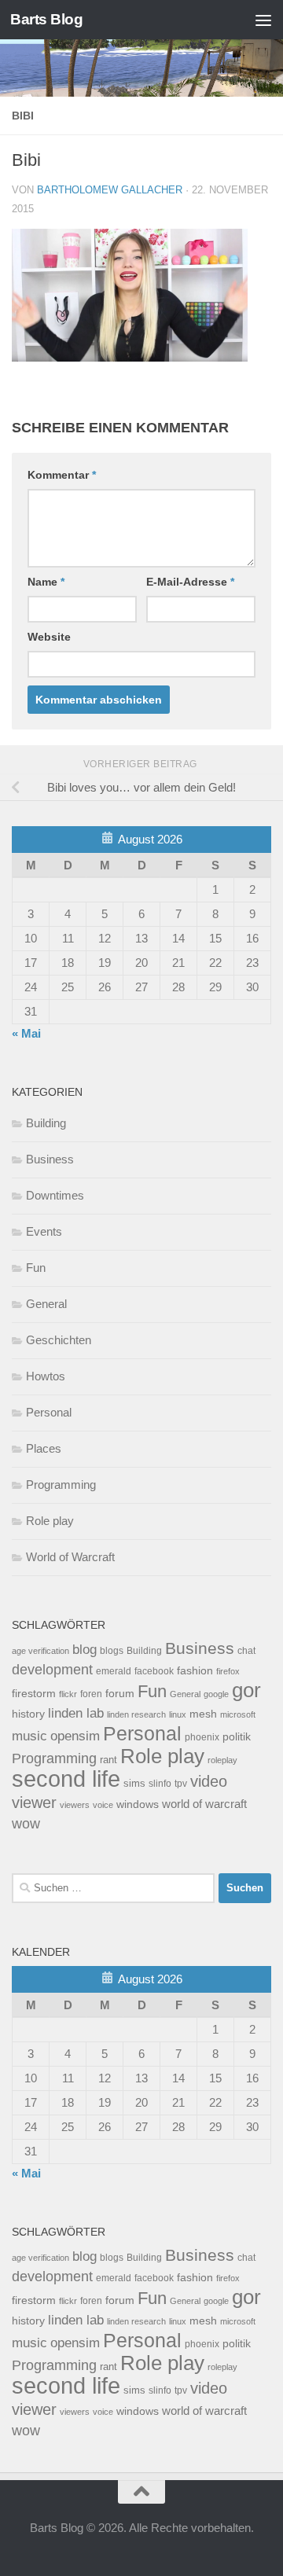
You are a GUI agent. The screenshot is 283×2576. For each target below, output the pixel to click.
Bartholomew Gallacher (110, 190)
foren (91, 1694)
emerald (114, 1671)
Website (49, 637)
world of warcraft (204, 1804)
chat (246, 1651)
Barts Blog (46, 19)
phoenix (202, 1737)
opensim (75, 1736)
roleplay (222, 1760)
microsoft (238, 1714)
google (216, 1694)
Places (44, 1448)
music (29, 1736)
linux (178, 1714)
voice (103, 1805)
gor (246, 1690)
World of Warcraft (70, 1557)
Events (44, 1231)
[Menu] (263, 20)
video (209, 1781)
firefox (228, 1671)
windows (138, 1804)
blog (85, 1650)
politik (237, 1737)
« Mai (26, 1033)
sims (134, 1784)
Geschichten (59, 1340)
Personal (49, 1412)
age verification (40, 1651)
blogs (112, 1651)
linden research (136, 1714)
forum (120, 1693)
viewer (34, 1802)
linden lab (76, 1713)
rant (108, 1760)
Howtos (46, 1376)
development (52, 1669)
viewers (75, 1805)
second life (66, 1779)
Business (50, 1159)
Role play (50, 1521)
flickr (68, 1694)
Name (46, 582)
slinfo (160, 1784)
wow (26, 1824)
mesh (203, 1714)
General (46, 1304)
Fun (36, 1268)
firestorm (34, 1694)
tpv (181, 1784)
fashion (195, 1671)
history (28, 1714)
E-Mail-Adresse (190, 582)
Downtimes (55, 1195)
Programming (61, 1485)
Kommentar (62, 475)
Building (46, 1123)
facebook (154, 1671)
